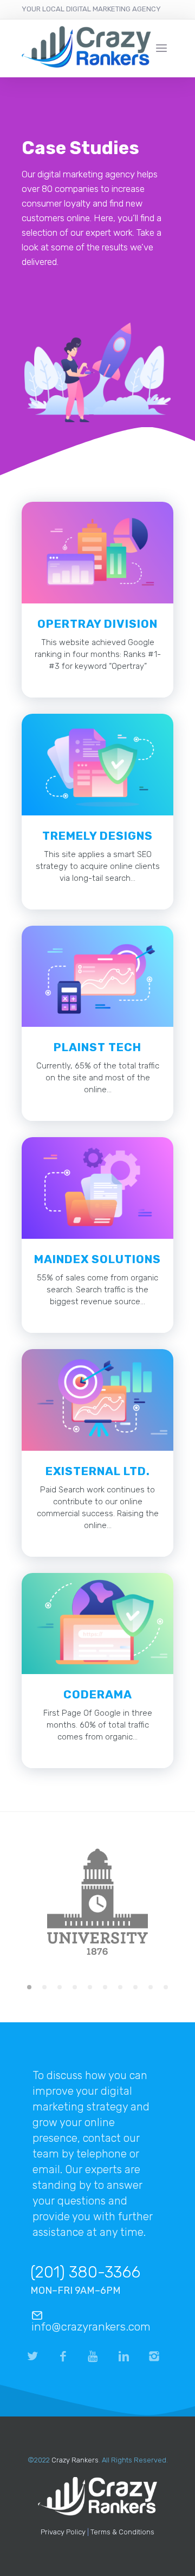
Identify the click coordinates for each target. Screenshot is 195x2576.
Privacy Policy (63, 2532)
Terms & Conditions (122, 2532)
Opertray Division (97, 624)
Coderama (98, 1694)
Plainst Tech (97, 1047)
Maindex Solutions (97, 1259)
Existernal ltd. (98, 1471)
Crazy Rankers (75, 2460)
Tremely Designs (97, 836)
